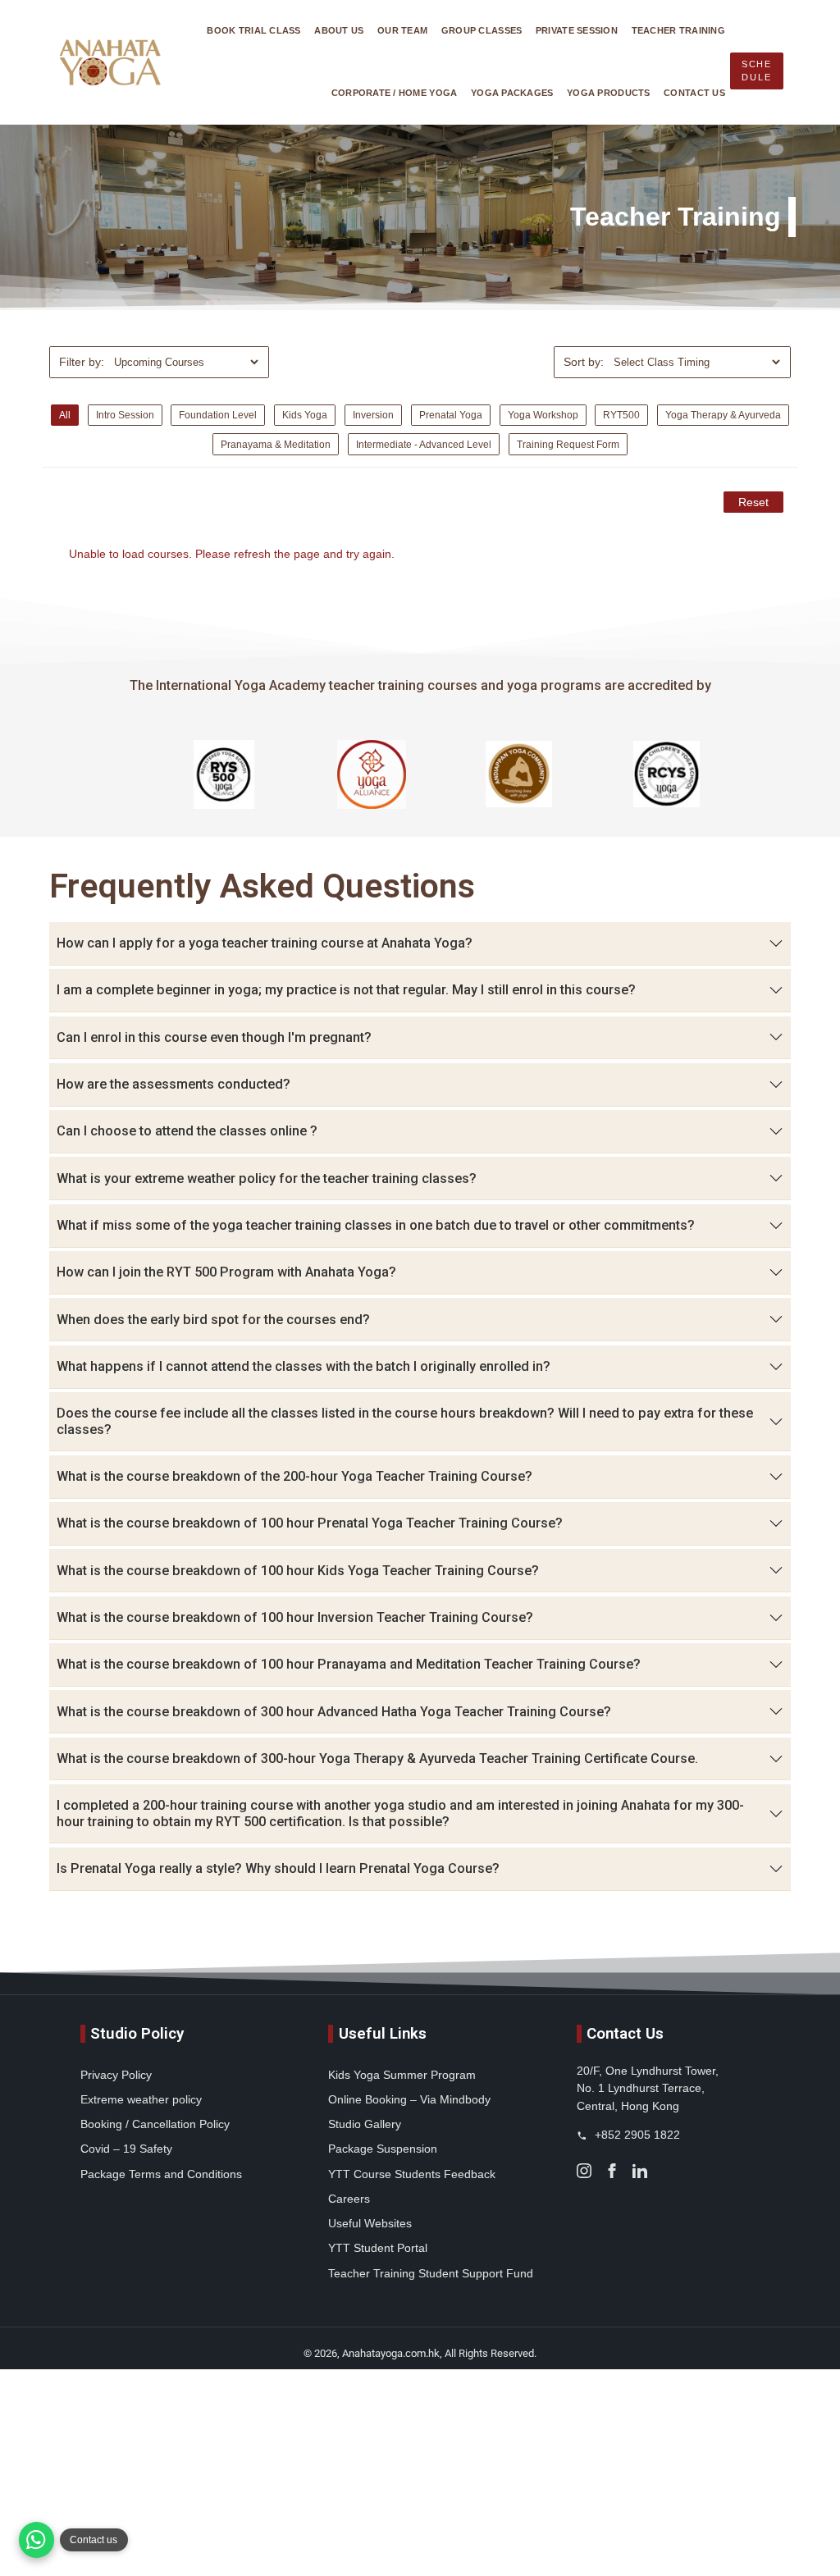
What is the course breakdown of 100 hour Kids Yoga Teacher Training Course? (298, 1571)
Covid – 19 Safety (126, 2149)
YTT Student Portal (378, 2248)
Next (696, 774)
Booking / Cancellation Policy (155, 2124)
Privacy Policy (116, 2075)
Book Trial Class (253, 30)
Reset (753, 502)
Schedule (757, 71)
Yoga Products (609, 93)
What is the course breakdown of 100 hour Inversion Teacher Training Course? (295, 1617)
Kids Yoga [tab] (305, 415)
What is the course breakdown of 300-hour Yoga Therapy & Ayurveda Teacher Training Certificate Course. (377, 1758)
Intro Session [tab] (125, 415)
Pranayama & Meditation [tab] (276, 444)
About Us (339, 30)
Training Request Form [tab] (568, 444)
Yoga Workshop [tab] (543, 415)
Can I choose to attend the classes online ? (187, 1131)
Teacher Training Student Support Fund (431, 2273)
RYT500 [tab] (621, 415)
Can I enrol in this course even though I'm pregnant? (214, 1037)
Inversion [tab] (373, 415)
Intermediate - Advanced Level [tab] (424, 444)
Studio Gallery (365, 2124)
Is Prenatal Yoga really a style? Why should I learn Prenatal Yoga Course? (278, 1868)
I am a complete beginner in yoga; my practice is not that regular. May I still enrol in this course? (346, 990)
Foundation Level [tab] (218, 415)
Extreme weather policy (141, 2099)
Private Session (577, 30)
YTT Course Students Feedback (412, 2174)
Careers (349, 2199)
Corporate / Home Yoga (395, 93)
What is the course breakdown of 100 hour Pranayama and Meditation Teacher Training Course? (349, 1664)
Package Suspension (383, 2149)
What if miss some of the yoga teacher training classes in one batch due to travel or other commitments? (376, 1225)
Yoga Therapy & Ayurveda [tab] (723, 415)
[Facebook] (612, 2170)
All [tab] (65, 415)
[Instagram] (584, 2170)
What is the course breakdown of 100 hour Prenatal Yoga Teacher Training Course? (310, 1523)
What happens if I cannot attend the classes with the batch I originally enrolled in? (304, 1366)
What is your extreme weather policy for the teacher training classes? (267, 1178)
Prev (144, 774)
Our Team (402, 30)
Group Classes (482, 30)
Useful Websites (370, 2223)
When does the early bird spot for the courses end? (213, 1320)
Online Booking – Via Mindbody (409, 2099)
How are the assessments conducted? (173, 1084)
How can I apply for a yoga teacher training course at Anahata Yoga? (265, 943)
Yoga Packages (512, 93)
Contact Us (694, 93)
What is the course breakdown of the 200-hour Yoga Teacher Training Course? (294, 1476)
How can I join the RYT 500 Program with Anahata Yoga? (226, 1272)
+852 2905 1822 (636, 2135)
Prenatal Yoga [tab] (451, 415)
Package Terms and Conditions (161, 2174)
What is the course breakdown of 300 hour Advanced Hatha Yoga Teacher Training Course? (334, 1712)
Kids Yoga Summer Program (402, 2075)
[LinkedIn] (640, 2170)
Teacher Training (678, 30)
